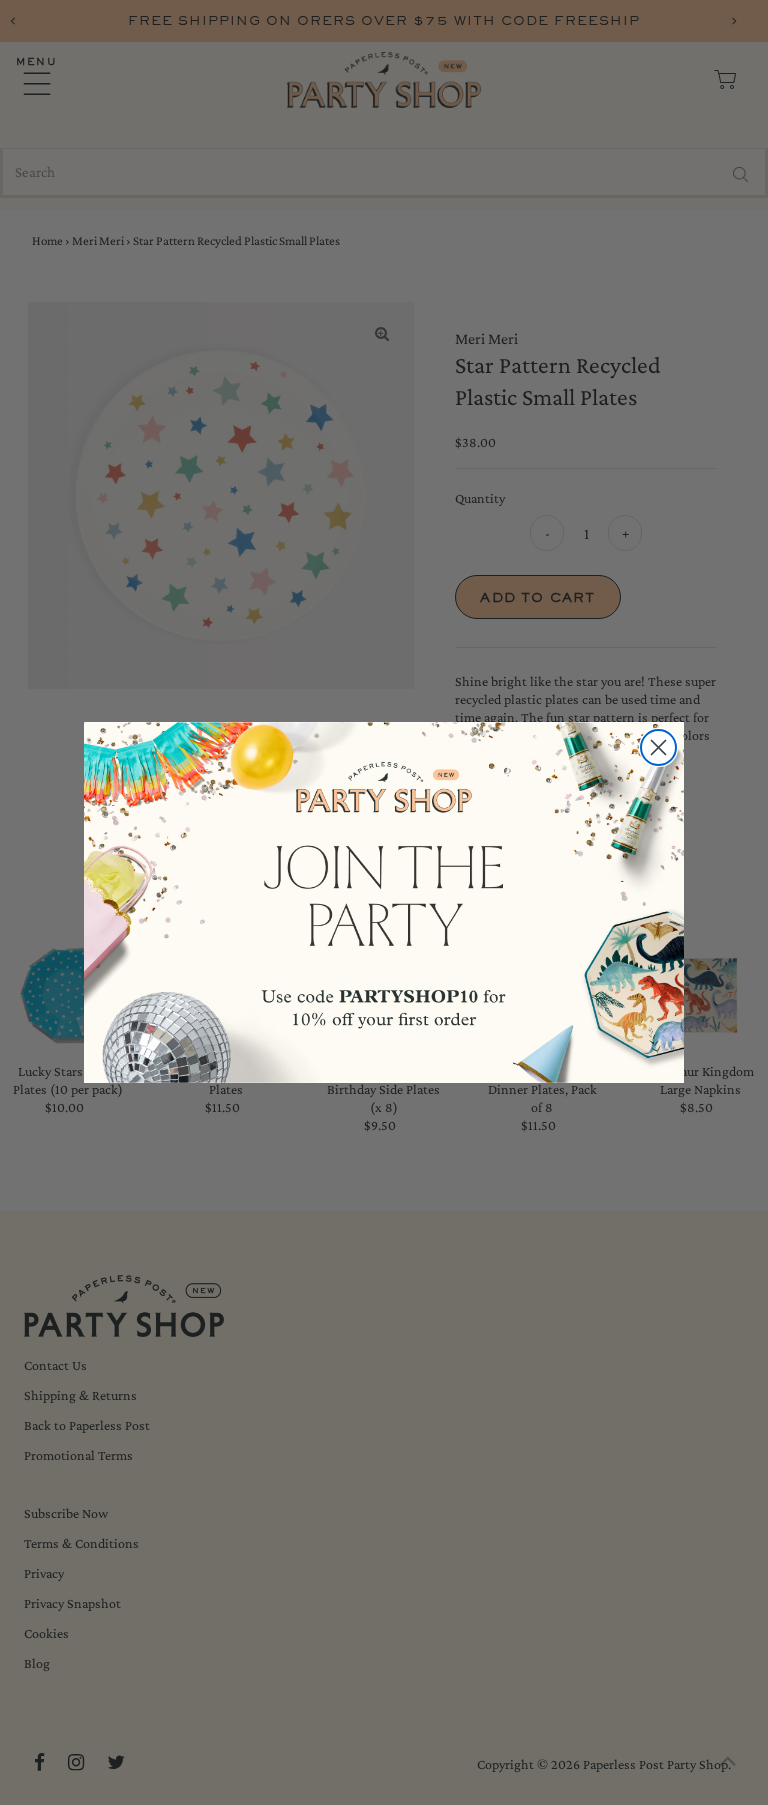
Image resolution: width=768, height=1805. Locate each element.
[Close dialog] (658, 747)
